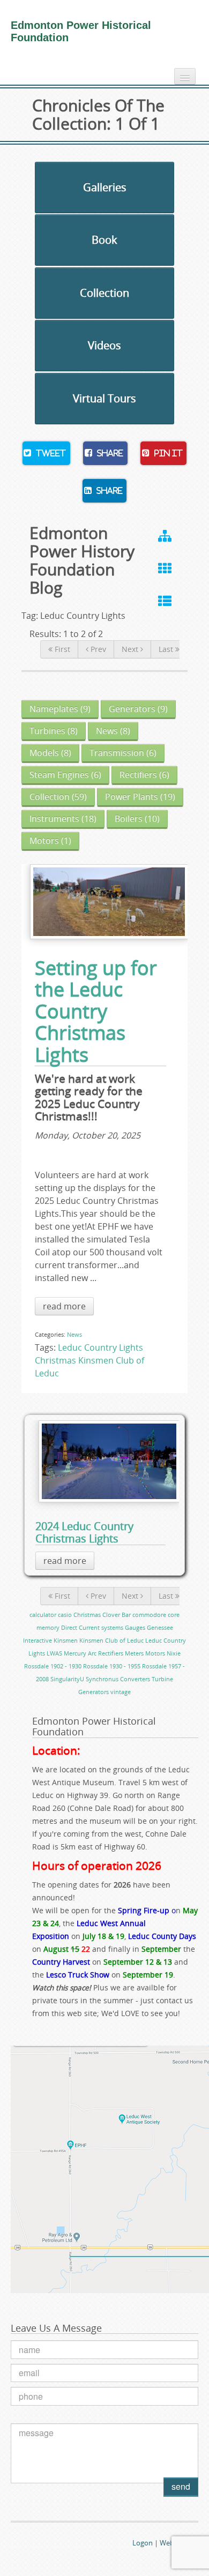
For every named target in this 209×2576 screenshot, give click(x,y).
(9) (60, 709)
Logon (143, 2543)
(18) (63, 819)
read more (64, 1306)
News (74, 1334)
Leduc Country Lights (100, 1347)
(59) (58, 797)
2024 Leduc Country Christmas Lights (84, 1532)
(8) (54, 731)
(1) (50, 841)
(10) (137, 819)
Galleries (105, 187)
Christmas (55, 1360)
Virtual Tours (104, 398)
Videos (104, 345)
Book (104, 240)
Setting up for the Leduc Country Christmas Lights (96, 1011)
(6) (123, 753)
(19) (140, 797)
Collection (104, 293)
